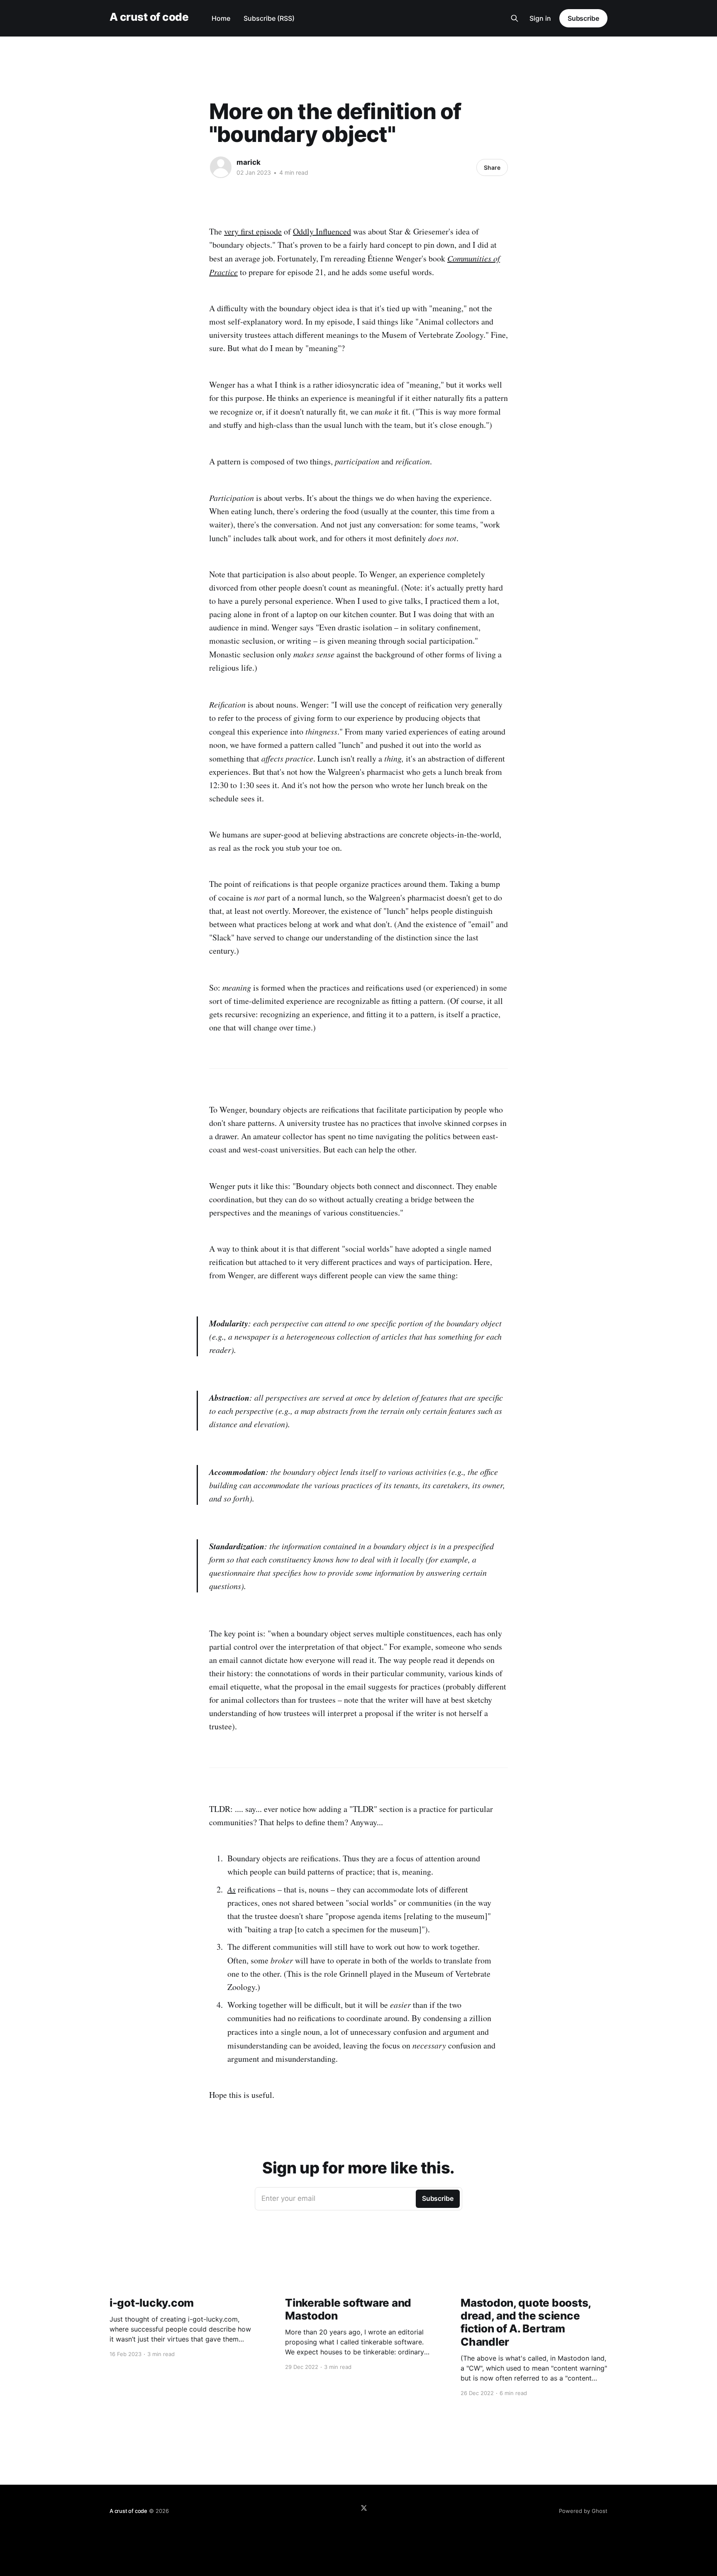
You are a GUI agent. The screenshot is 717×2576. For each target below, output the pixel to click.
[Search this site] (515, 18)
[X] (364, 2508)
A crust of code (149, 17)
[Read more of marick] (221, 167)
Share (492, 167)
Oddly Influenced (322, 231)
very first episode (253, 231)
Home (221, 18)
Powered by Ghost (583, 2511)
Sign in (540, 18)
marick (249, 162)
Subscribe (583, 18)
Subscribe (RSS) (269, 18)
